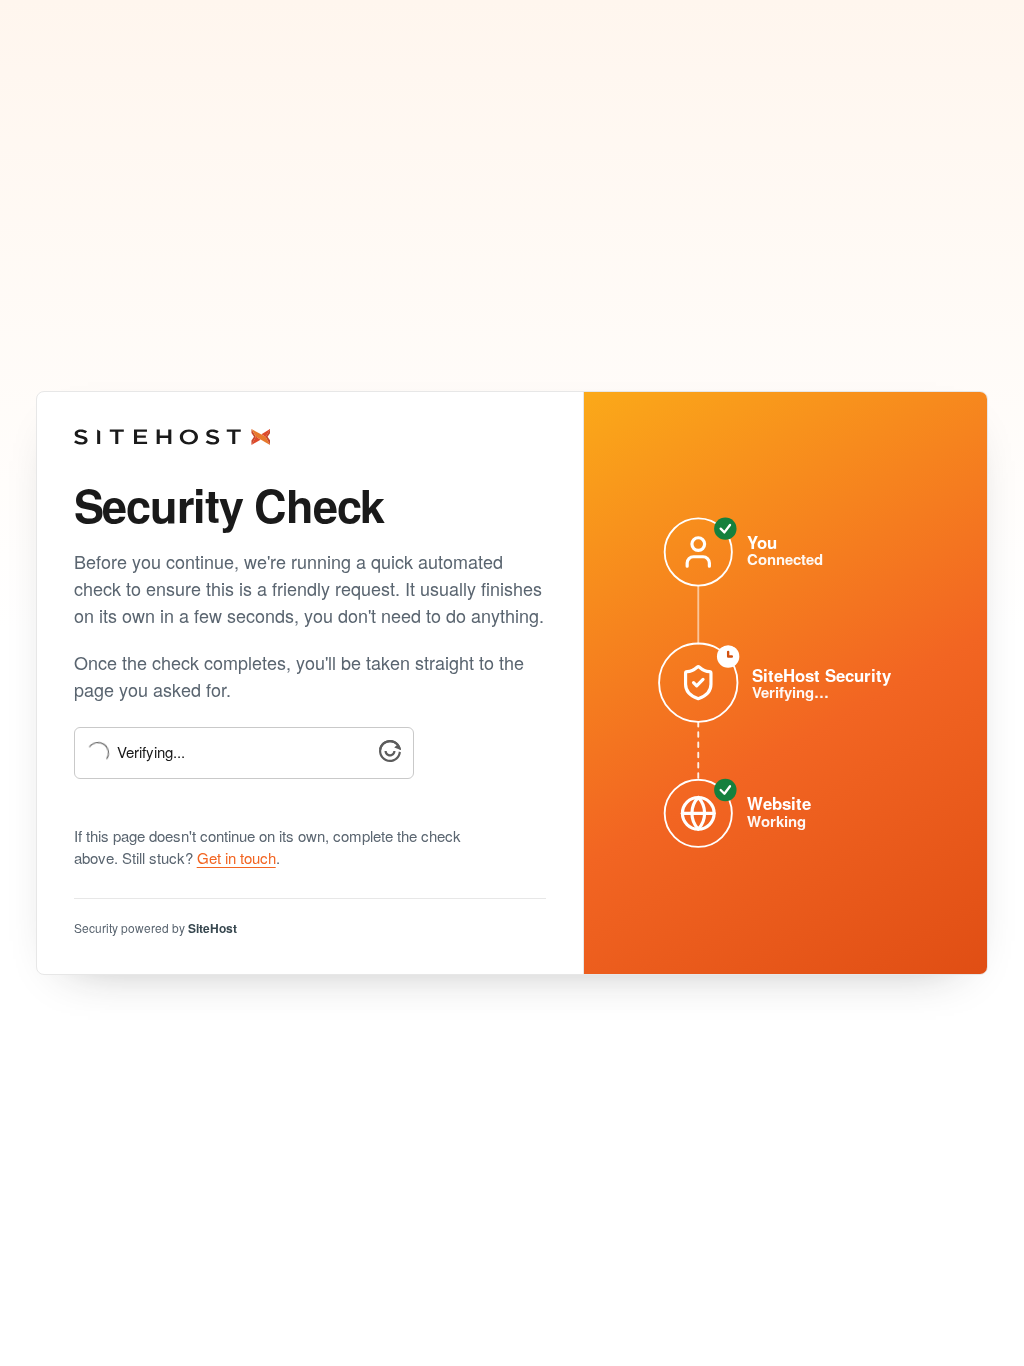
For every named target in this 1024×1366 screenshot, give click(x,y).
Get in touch (236, 857)
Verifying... (151, 752)
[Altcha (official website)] (390, 755)
